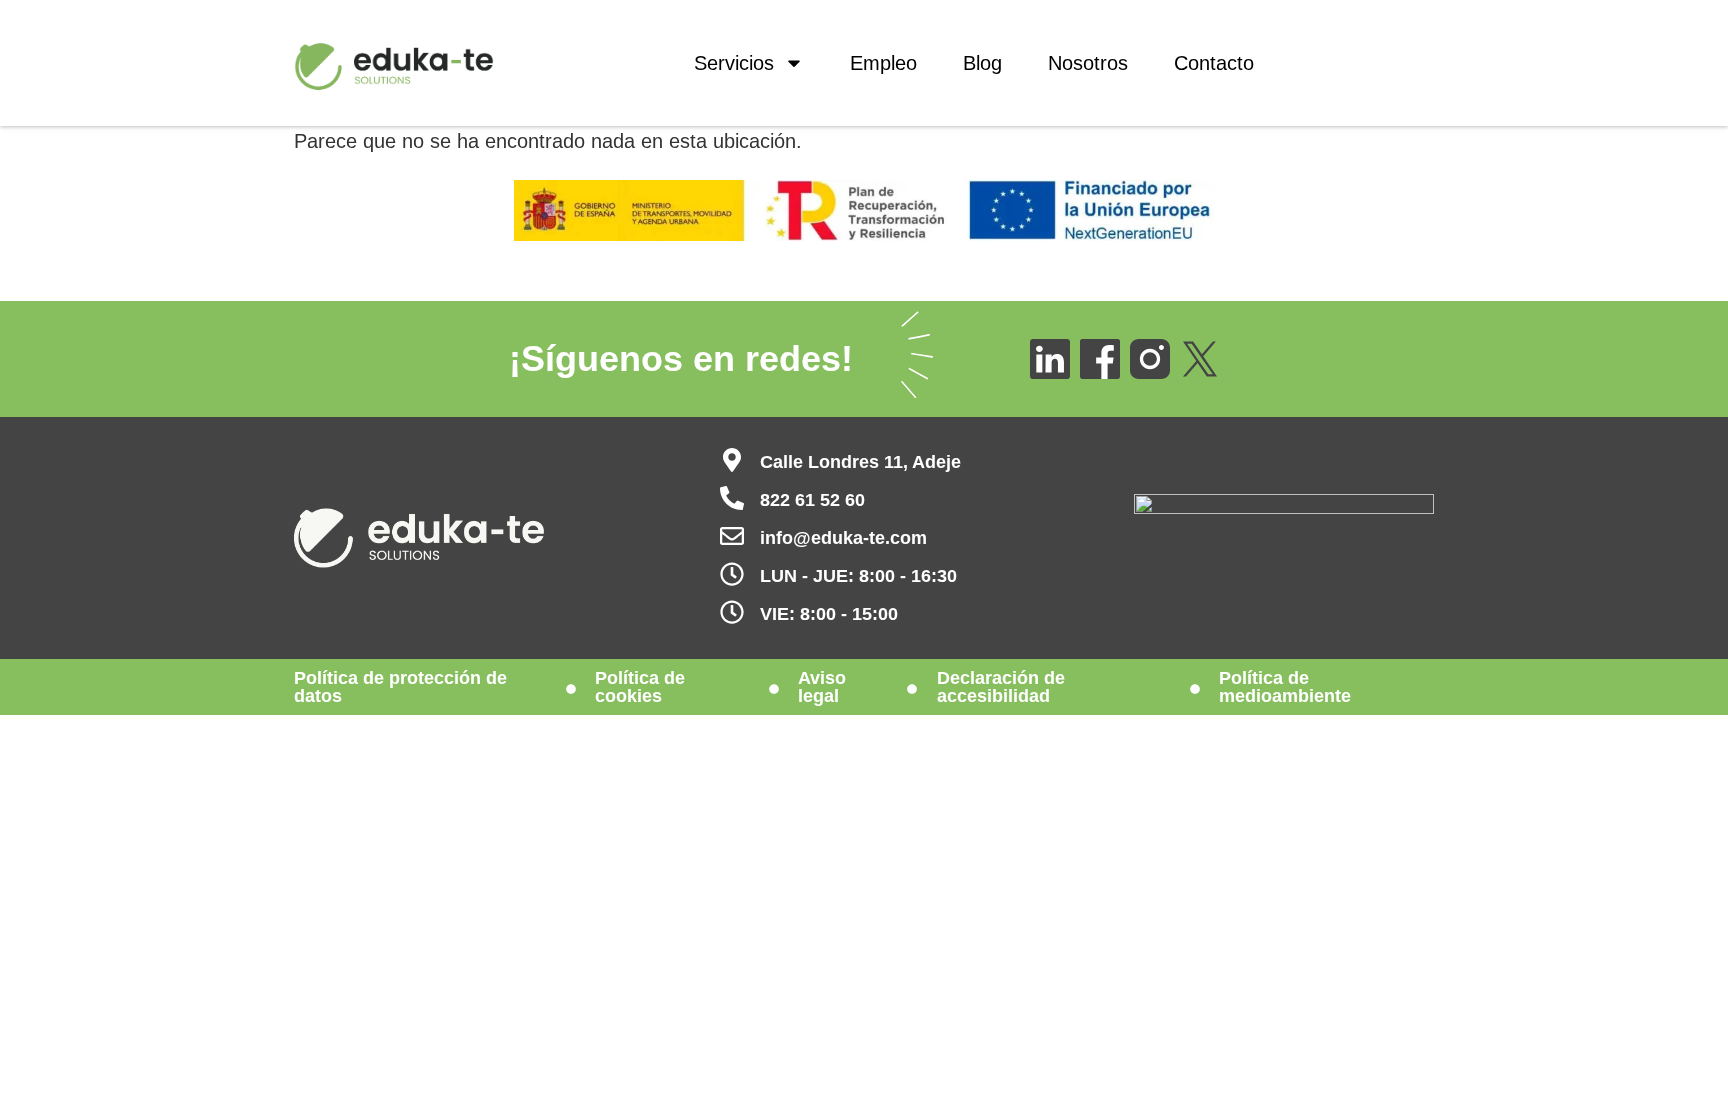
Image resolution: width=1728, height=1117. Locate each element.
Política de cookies (640, 687)
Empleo (883, 63)
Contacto (1214, 63)
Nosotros (1088, 63)
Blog (982, 63)
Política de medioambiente (1285, 687)
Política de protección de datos (400, 687)
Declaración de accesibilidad (1001, 687)
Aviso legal (822, 687)
